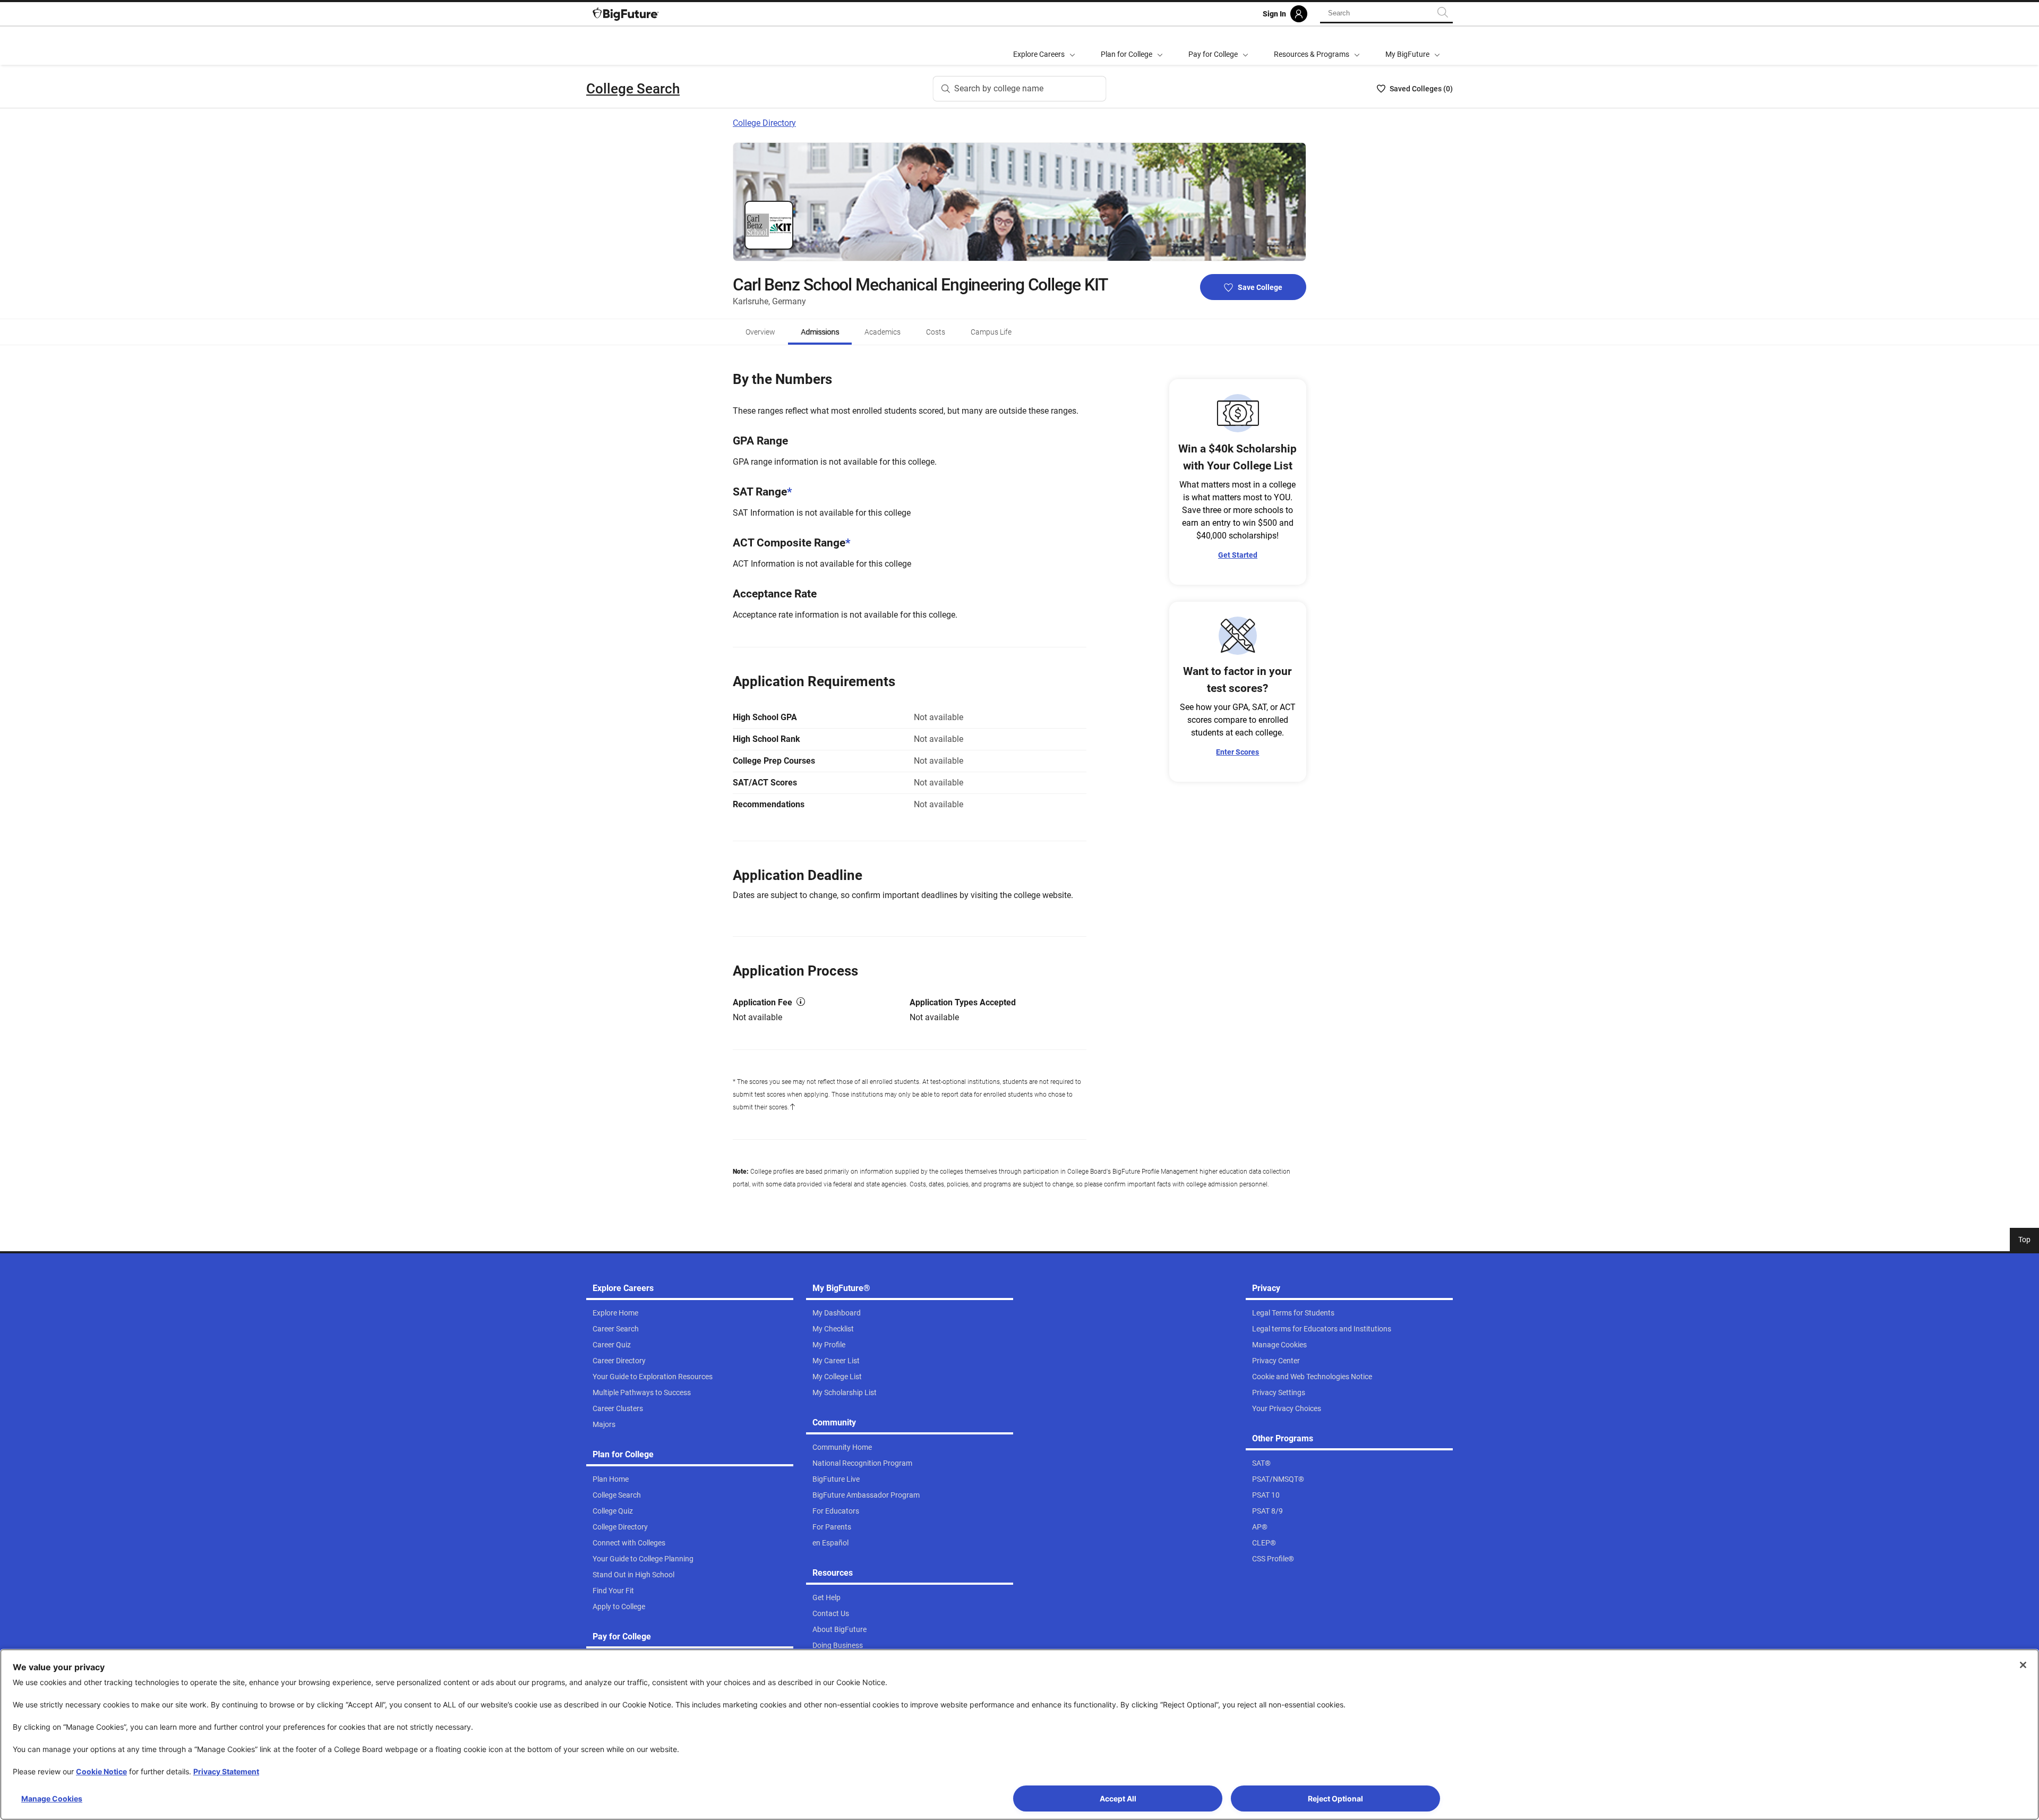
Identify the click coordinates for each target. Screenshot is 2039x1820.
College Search (633, 89)
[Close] (2023, 1665)
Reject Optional (1335, 1798)
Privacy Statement (226, 1771)
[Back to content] (792, 1107)
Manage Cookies (52, 1798)
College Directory (764, 123)
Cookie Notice (101, 1771)
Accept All (1118, 1798)
